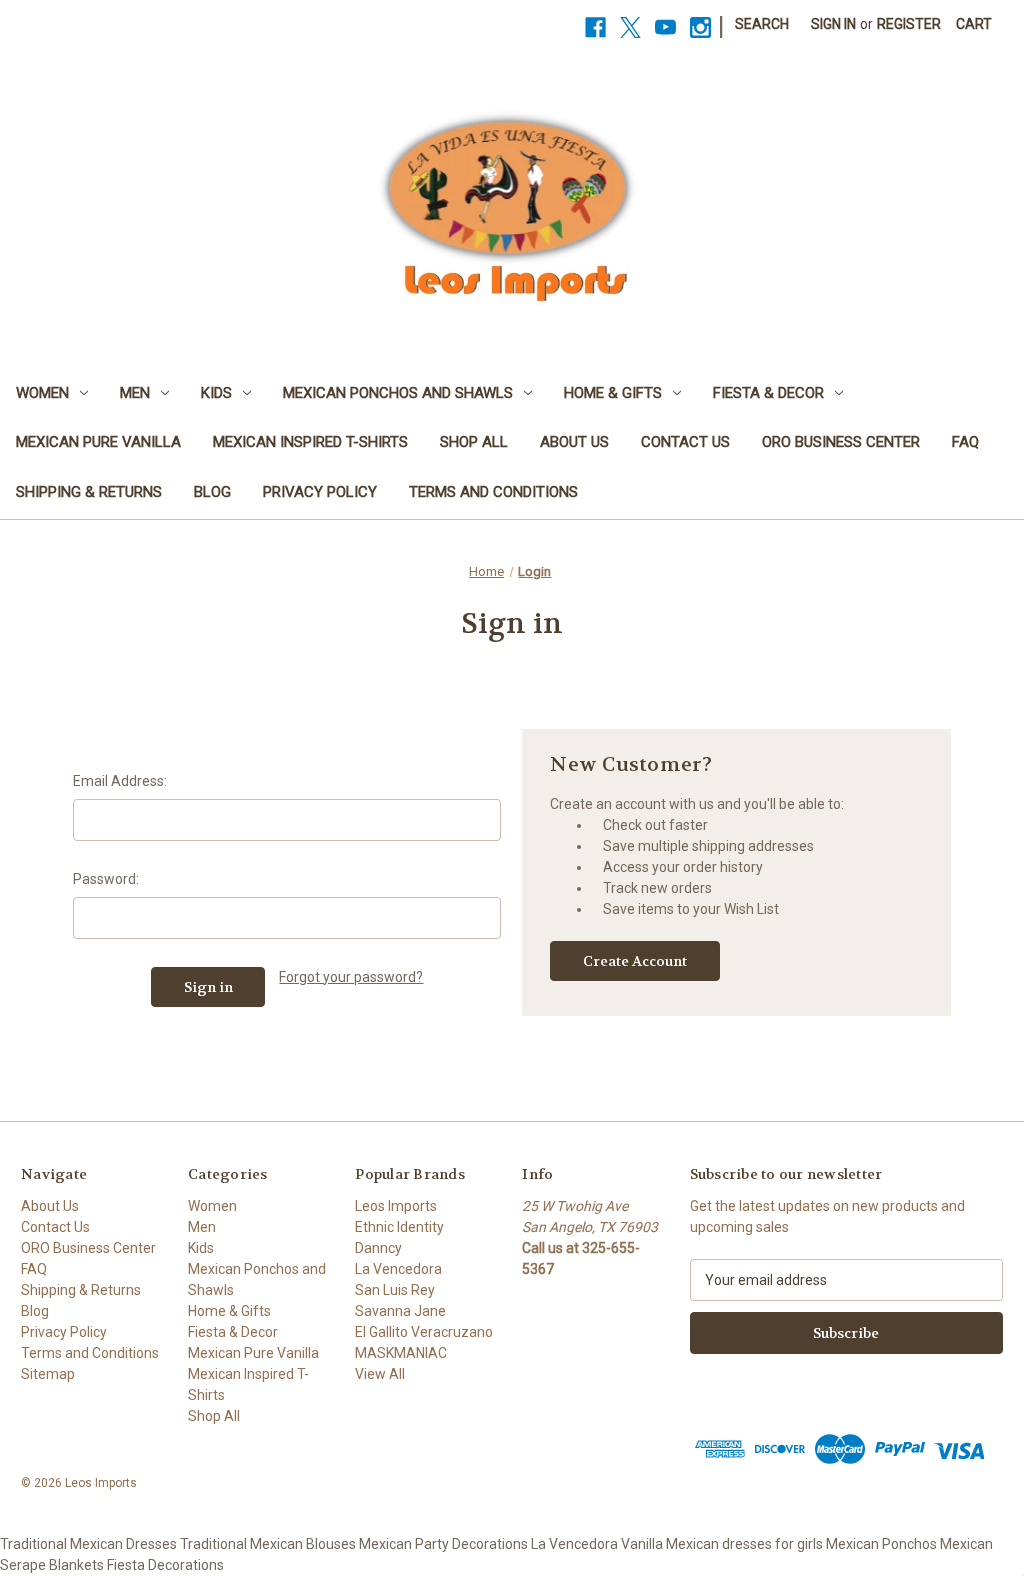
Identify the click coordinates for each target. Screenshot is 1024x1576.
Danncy (378, 1248)
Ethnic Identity (399, 1227)
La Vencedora (398, 1269)
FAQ (965, 442)
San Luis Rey (395, 1290)
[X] (630, 27)
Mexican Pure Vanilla (98, 442)
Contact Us (685, 442)
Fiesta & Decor (768, 393)
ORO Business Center (841, 442)
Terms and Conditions (493, 492)
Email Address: (120, 781)
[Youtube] (665, 27)
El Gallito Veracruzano (424, 1332)
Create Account (635, 961)
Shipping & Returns (89, 492)
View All (380, 1374)
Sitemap (48, 1374)
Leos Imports (396, 1206)
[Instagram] (700, 27)
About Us (574, 442)
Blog (212, 492)
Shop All (474, 442)
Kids (216, 393)
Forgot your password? (351, 977)
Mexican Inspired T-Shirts (310, 442)
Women (42, 393)
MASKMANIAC (401, 1353)
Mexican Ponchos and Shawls (398, 393)
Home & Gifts (613, 393)
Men (135, 393)
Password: (106, 879)
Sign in (833, 24)
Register (909, 24)
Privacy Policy (320, 492)
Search (762, 24)
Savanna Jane (400, 1311)
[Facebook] (595, 27)
